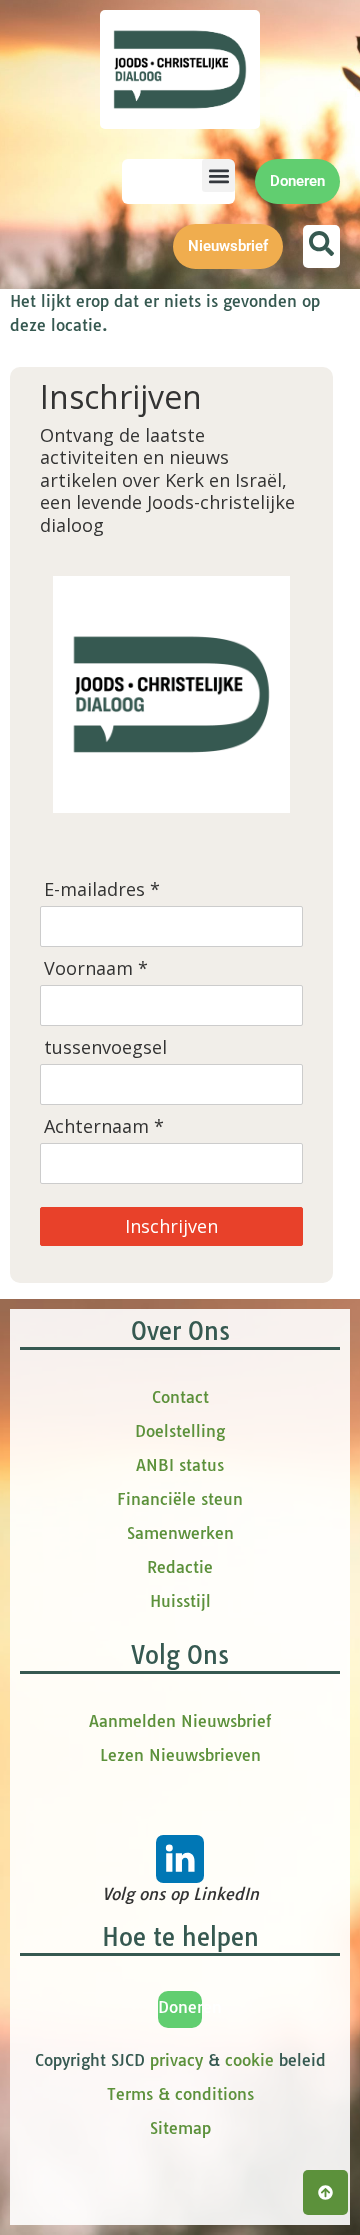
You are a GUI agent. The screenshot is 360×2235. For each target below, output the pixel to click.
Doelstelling (180, 1431)
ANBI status (180, 1465)
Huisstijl (180, 1601)
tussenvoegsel (105, 1047)
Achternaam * (104, 1126)
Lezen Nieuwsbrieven (180, 1755)
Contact (180, 1397)
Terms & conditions (180, 2094)
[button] (218, 175)
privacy (176, 2060)
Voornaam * (96, 968)
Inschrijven (171, 1226)
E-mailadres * (102, 889)
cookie (249, 2060)
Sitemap (180, 2128)
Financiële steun (180, 1499)
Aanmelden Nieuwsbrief (180, 1721)
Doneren (190, 2007)
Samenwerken (180, 1533)
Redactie (180, 1567)
